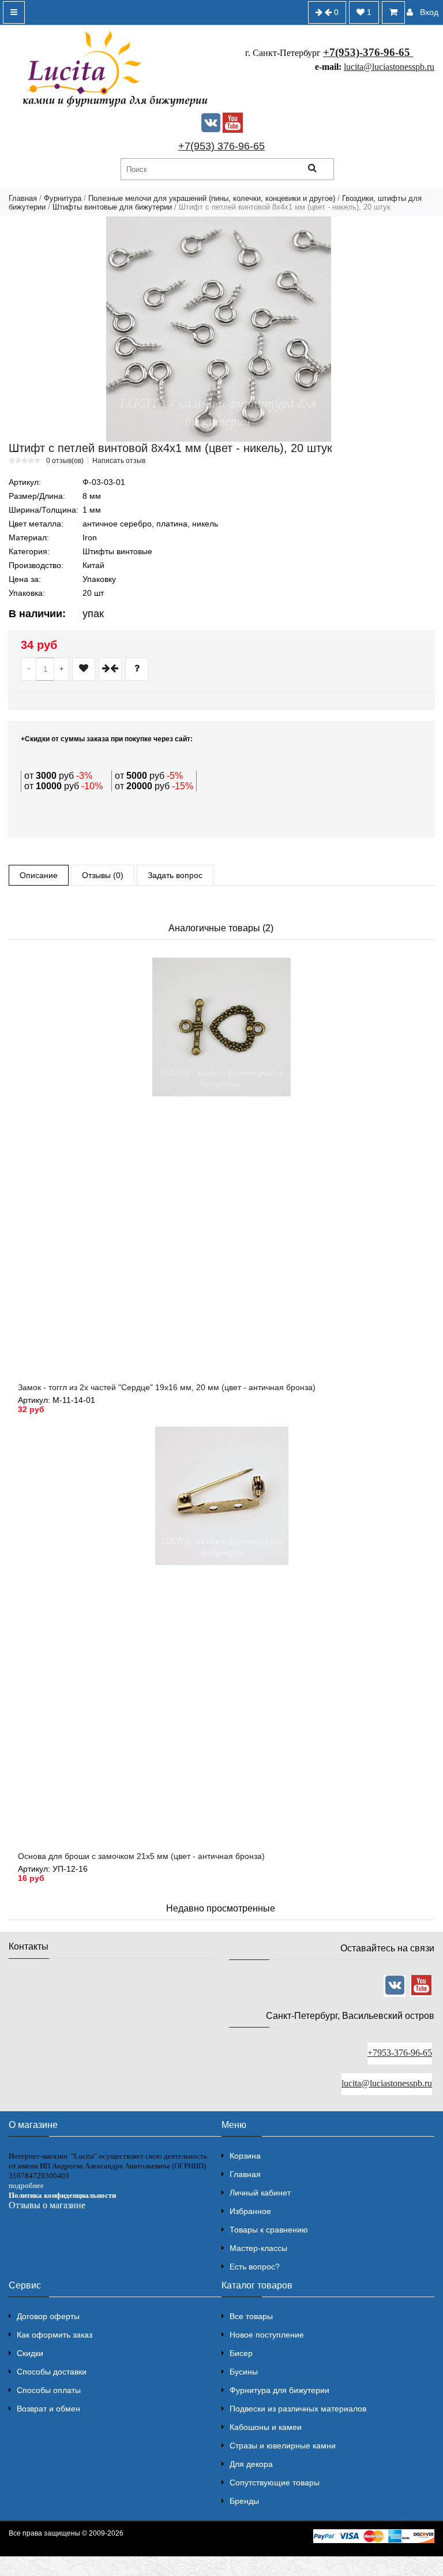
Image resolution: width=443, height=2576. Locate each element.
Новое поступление (267, 2335)
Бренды (244, 2501)
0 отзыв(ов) (65, 461)
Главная (23, 198)
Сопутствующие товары (275, 2482)
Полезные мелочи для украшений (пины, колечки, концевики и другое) (212, 198)
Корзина (245, 2156)
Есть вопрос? (255, 2267)
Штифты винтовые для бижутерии (112, 207)
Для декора (251, 2464)
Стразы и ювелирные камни (283, 2446)
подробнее (26, 2185)
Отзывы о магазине (47, 2205)
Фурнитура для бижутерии (279, 2390)
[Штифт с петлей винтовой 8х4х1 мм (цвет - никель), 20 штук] (219, 329)
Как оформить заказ (55, 2335)
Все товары (251, 2316)
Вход (429, 12)
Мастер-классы (258, 2248)
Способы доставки (52, 2372)
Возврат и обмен (48, 2409)
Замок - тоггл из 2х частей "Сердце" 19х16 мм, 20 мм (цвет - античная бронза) (167, 1387)
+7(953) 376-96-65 (221, 146)
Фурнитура (63, 198)
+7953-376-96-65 (400, 2053)
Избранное (250, 2211)
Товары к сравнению (269, 2230)
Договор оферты (48, 2316)
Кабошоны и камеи (266, 2427)
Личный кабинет (260, 2193)
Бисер (241, 2353)
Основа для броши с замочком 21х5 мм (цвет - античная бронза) (141, 1856)
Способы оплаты (49, 2390)
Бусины (244, 2372)
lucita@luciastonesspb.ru (389, 67)
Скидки (30, 2353)
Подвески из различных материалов (298, 2409)
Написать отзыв (119, 461)
